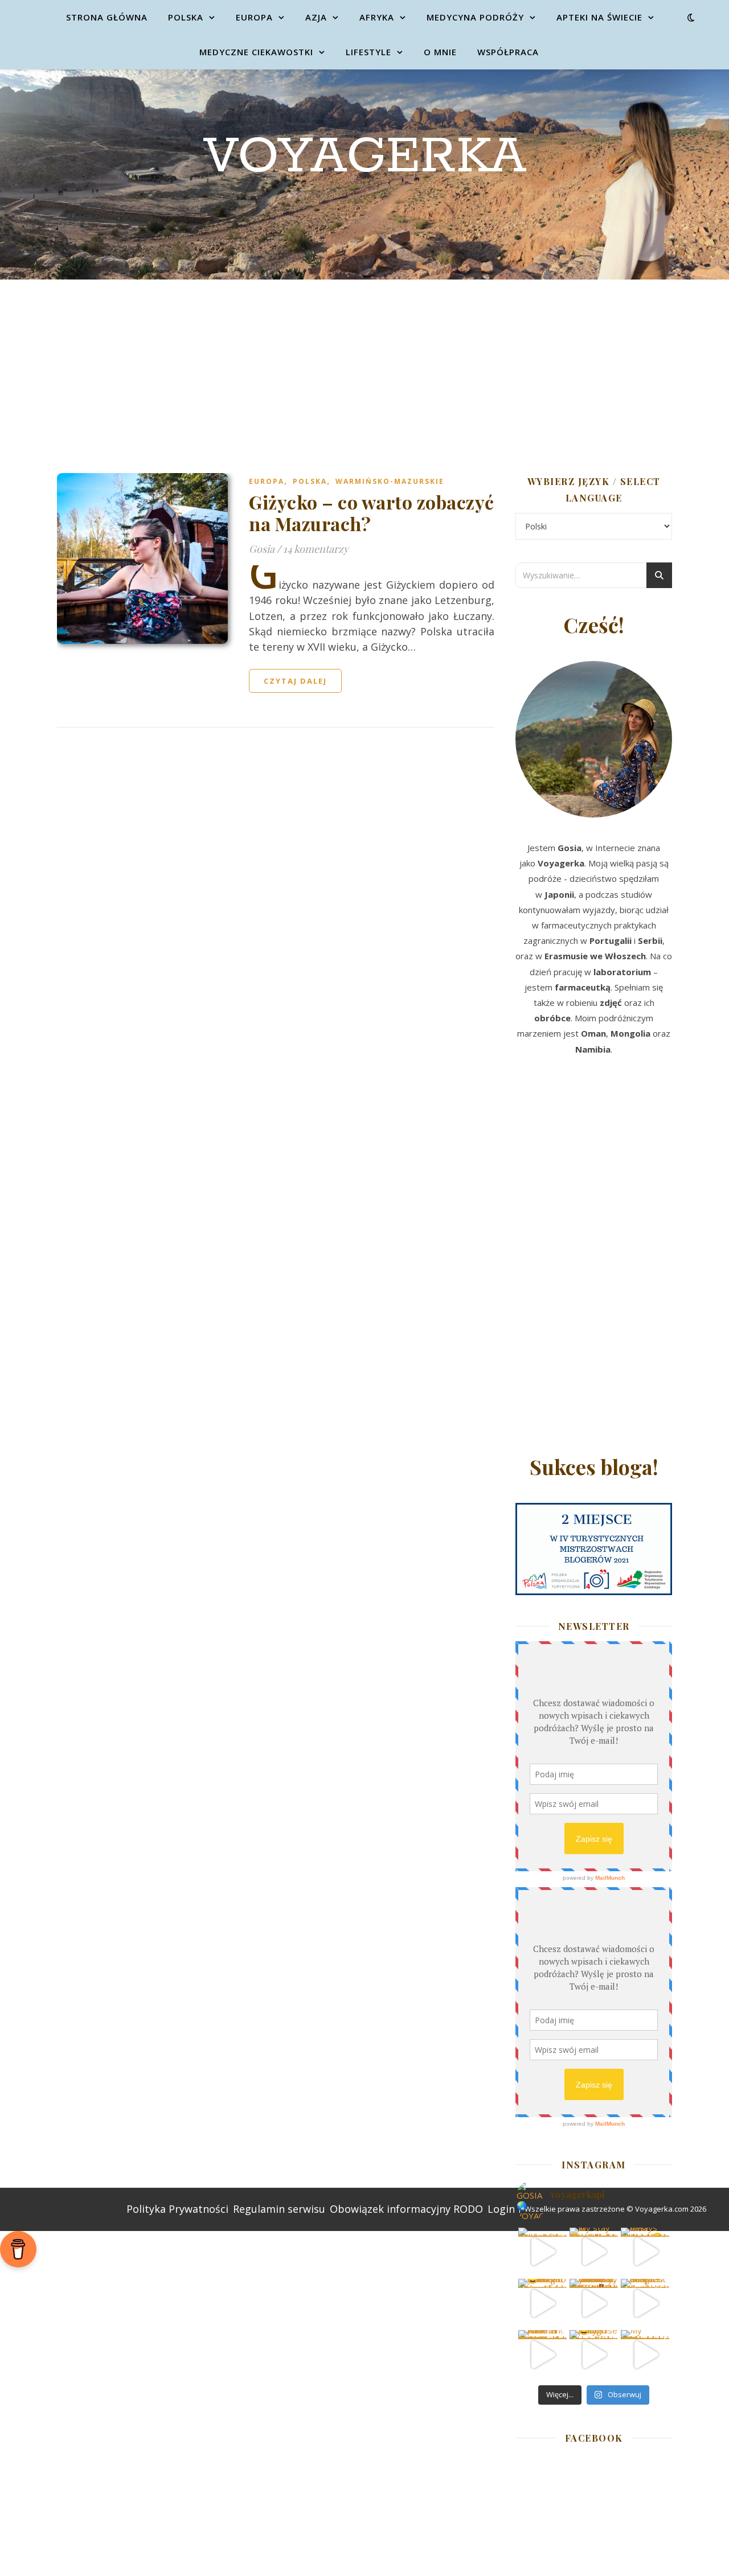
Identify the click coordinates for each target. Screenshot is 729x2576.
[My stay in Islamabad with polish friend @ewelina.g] (594, 2252)
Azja (316, 17)
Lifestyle (368, 52)
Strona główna (107, 17)
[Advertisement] (364, 365)
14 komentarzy (316, 549)
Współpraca (508, 52)
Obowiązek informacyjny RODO (406, 2209)
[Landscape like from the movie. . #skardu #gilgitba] (542, 2252)
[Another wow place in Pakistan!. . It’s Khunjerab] (542, 2354)
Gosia (262, 549)
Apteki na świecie (599, 17)
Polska (186, 17)
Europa (254, 17)
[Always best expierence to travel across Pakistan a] (645, 2252)
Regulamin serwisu (279, 2209)
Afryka (377, 17)
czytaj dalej (295, 681)
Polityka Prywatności (177, 2209)
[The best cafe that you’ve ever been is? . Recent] (594, 2303)
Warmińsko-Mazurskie (390, 481)
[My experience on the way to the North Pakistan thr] (645, 2354)
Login (501, 2209)
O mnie (440, 52)
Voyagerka (365, 157)
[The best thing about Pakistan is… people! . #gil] (645, 2303)
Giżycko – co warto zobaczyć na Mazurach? (372, 513)
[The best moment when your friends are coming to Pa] (542, 2303)
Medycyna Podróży (475, 17)
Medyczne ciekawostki (256, 52)
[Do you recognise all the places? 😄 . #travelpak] (594, 2354)
